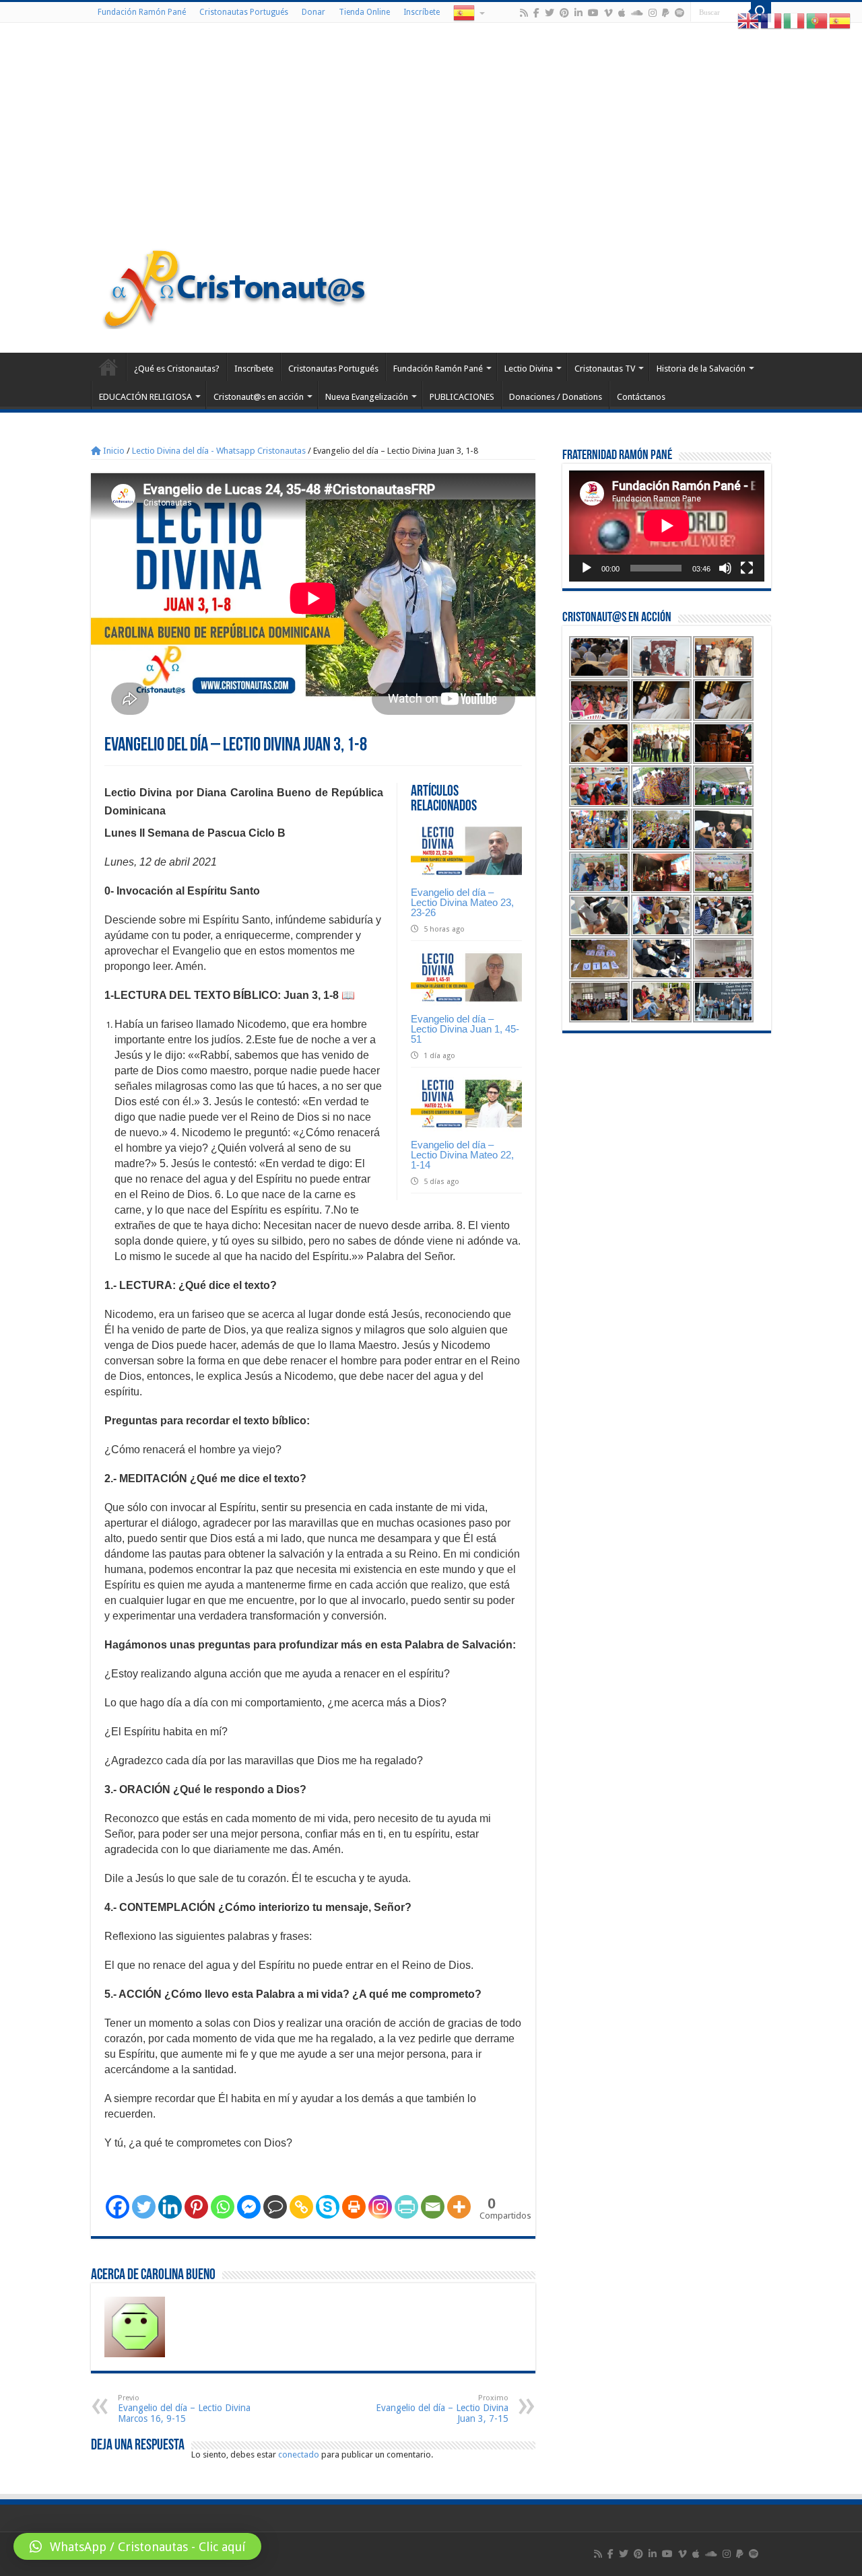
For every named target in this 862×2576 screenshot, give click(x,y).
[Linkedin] (170, 2207)
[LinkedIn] (578, 13)
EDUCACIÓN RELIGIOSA (145, 397)
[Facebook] (536, 13)
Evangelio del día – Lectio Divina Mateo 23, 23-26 (462, 902)
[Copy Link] (301, 2207)
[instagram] (653, 13)
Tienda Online (364, 12)
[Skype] (328, 2207)
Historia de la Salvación (701, 369)
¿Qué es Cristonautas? (177, 369)
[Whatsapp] (223, 2207)
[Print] (354, 2207)
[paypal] (666, 13)
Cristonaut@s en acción (259, 397)
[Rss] (524, 13)
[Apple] (622, 13)
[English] (749, 21)
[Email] (433, 2207)
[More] (459, 2207)
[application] (667, 526)
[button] (137, 2546)
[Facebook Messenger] (249, 2207)
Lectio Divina (529, 369)
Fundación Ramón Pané (142, 12)
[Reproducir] (587, 568)
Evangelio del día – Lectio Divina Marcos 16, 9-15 (184, 2409)
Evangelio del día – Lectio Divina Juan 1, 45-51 (465, 1029)
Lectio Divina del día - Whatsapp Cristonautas (219, 451)
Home (108, 367)
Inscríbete (422, 12)
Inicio (113, 451)
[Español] (468, 12)
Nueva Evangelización (367, 397)
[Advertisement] (431, 137)
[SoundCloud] (637, 13)
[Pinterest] (564, 13)
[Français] (772, 21)
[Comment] (275, 2207)
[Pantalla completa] (747, 568)
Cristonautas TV (605, 369)
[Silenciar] (725, 568)
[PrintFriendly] (406, 2207)
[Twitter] (550, 13)
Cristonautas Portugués (244, 12)
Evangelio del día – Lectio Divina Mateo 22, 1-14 (462, 1155)
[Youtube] (593, 13)
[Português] (818, 21)
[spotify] (679, 13)
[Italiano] (795, 21)
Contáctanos (641, 397)
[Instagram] (380, 2207)
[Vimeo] (608, 13)
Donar (313, 12)
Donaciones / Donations (556, 397)
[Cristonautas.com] (235, 286)
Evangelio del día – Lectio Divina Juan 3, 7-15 (442, 2409)
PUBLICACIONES (462, 397)
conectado (299, 2455)
